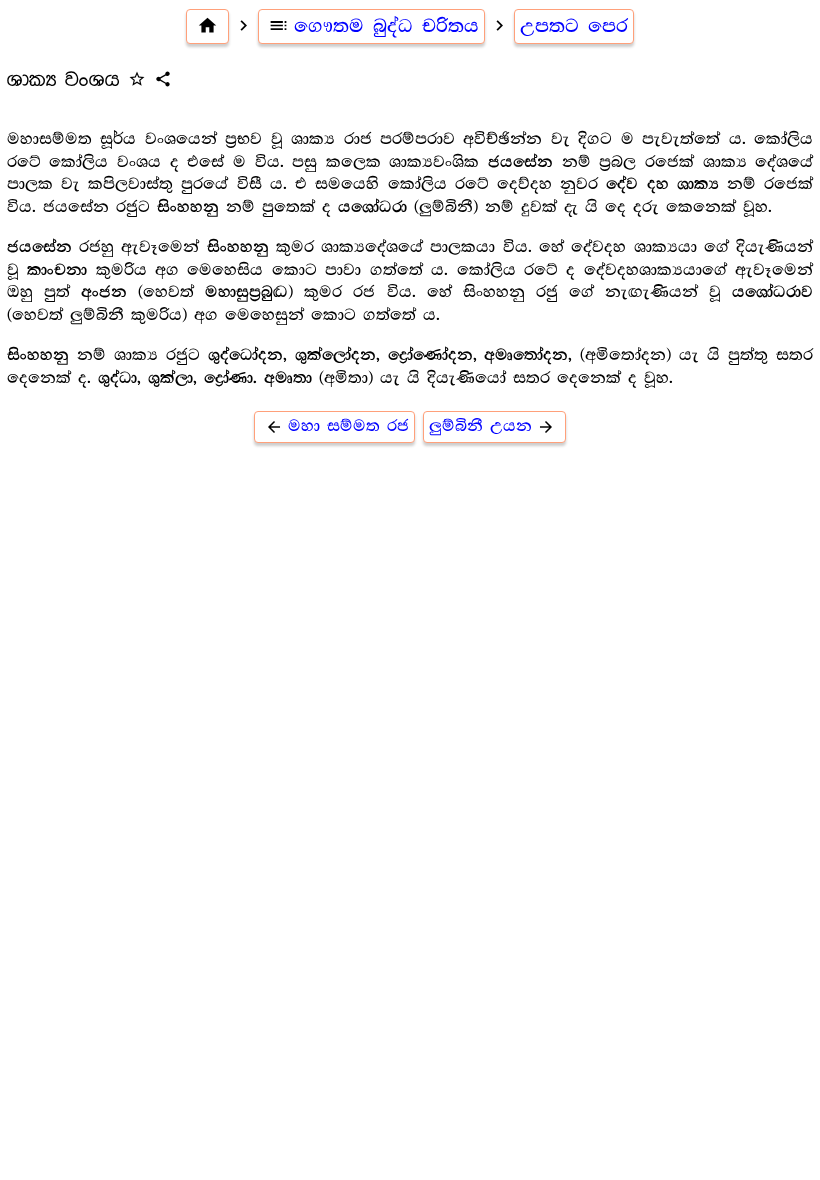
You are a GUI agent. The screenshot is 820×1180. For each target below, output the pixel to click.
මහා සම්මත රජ (337, 426)
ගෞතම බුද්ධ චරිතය (373, 26)
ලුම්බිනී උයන (492, 426)
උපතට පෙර (574, 26)
